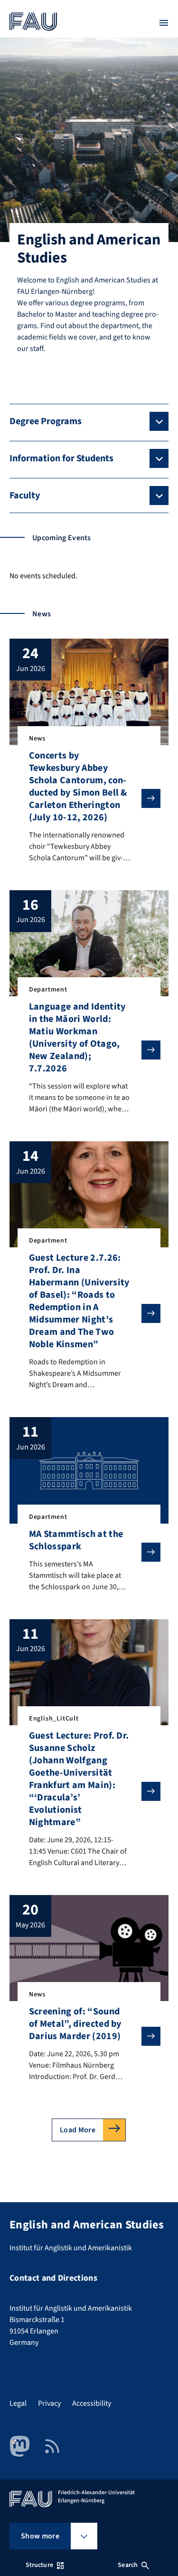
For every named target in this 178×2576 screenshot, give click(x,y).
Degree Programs (46, 421)
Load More (78, 2130)
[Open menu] (164, 23)
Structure (39, 2565)
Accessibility (92, 2403)
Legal (18, 2403)
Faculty (25, 496)
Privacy (49, 2403)
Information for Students (61, 458)
